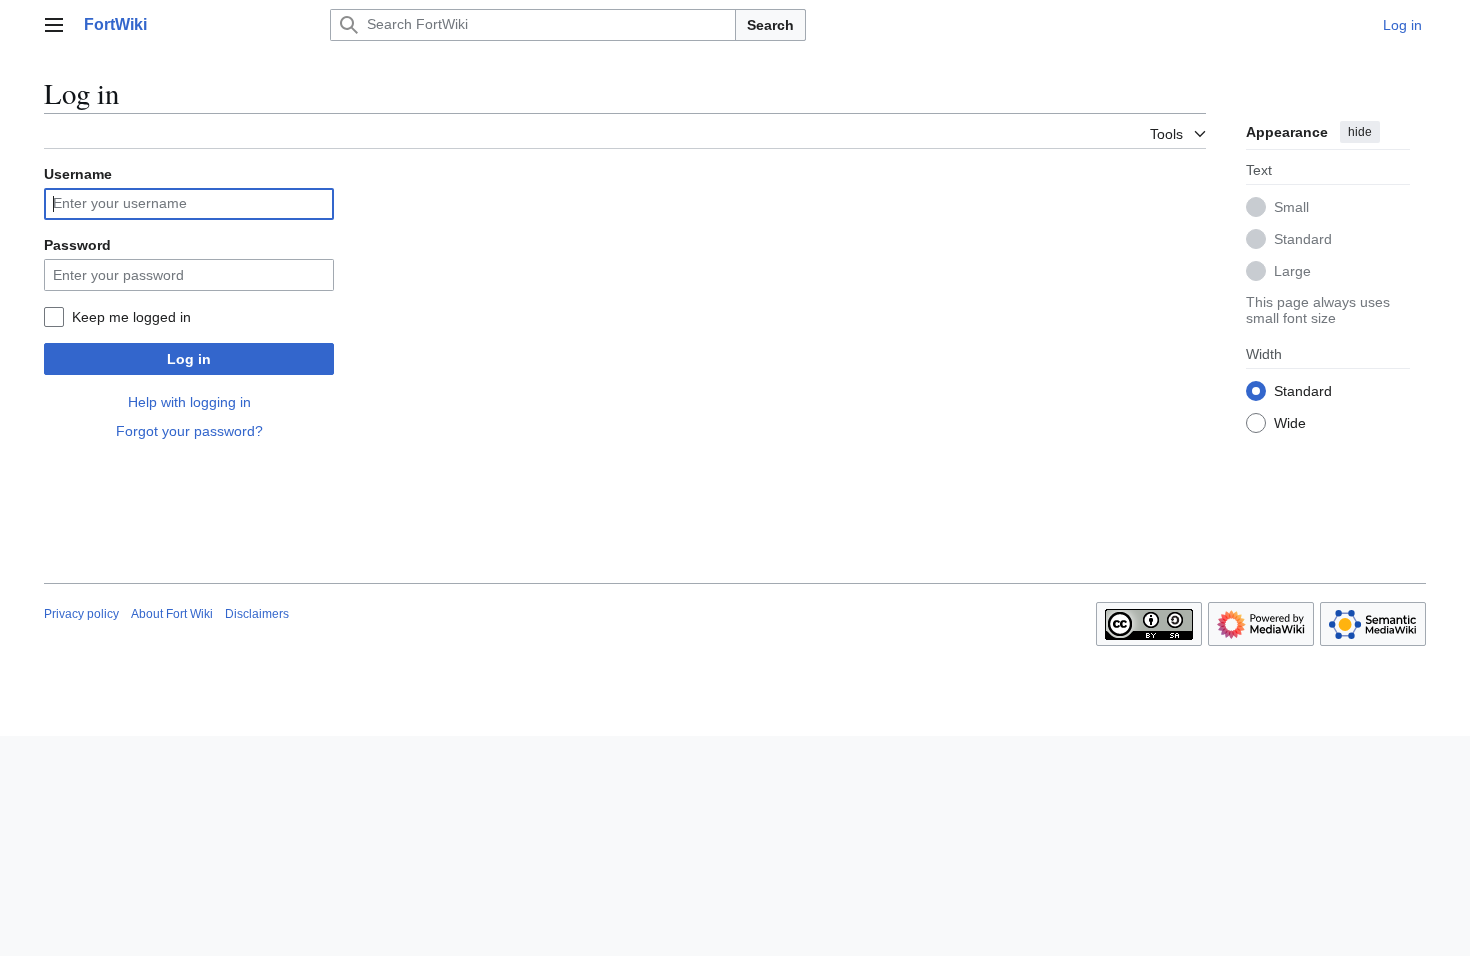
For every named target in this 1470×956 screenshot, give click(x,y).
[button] (54, 25)
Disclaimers (257, 614)
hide (1360, 132)
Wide (1290, 423)
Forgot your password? (189, 431)
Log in (189, 359)
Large (1292, 271)
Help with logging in (189, 402)
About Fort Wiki (172, 614)
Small (1291, 207)
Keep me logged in (131, 317)
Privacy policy (81, 614)
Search (770, 25)
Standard (1303, 239)
